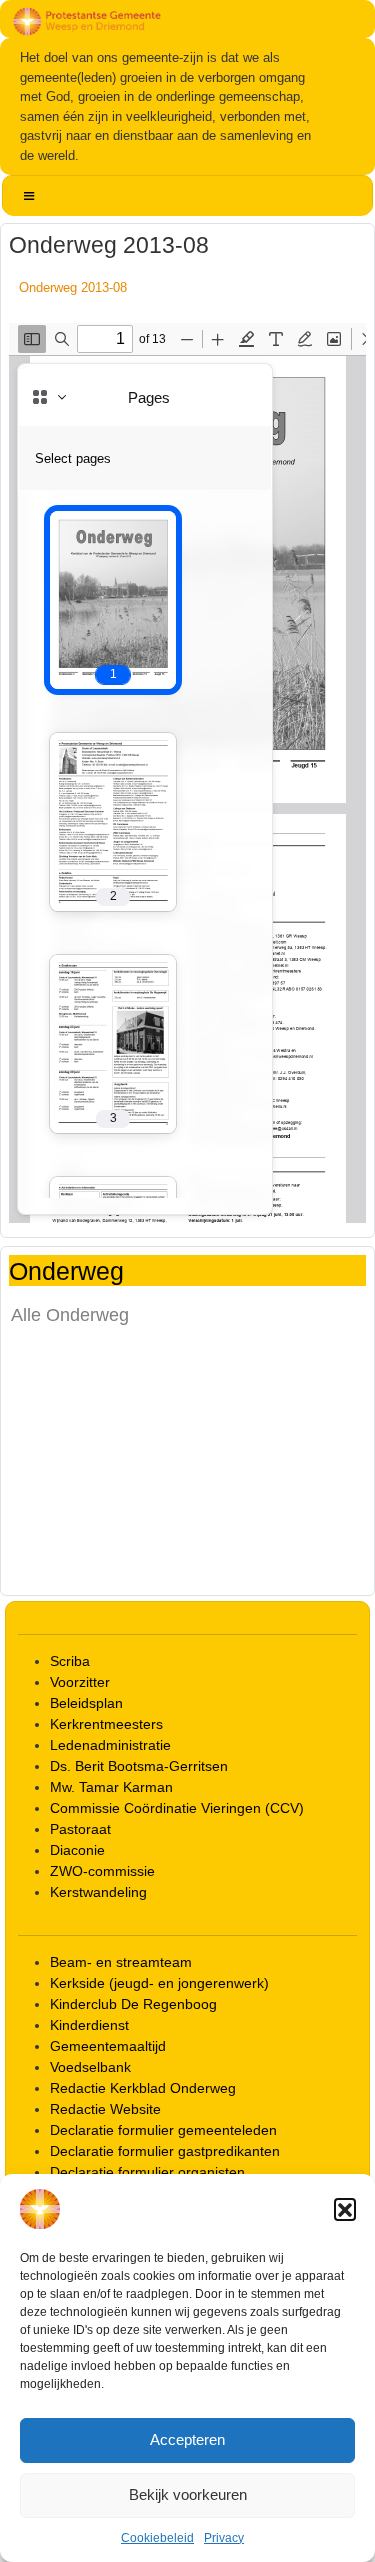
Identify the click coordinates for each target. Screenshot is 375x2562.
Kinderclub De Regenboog (133, 2004)
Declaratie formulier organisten (147, 2172)
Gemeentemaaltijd (108, 2046)
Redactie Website (105, 2109)
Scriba (70, 1661)
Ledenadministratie (110, 1745)
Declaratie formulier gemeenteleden (163, 2130)
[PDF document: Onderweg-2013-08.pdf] (187, 773)
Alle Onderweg (70, 1315)
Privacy (224, 2538)
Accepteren (187, 2439)
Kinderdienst (89, 2025)
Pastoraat (80, 1829)
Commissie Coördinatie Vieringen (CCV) (177, 1808)
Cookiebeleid (157, 2538)
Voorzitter (80, 1682)
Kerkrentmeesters (106, 1724)
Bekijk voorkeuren (188, 2494)
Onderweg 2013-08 (73, 287)
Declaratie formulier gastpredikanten (165, 2151)
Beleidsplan (86, 1703)
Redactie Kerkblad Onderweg (143, 2088)
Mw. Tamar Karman (111, 1787)
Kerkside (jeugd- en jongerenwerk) (159, 1983)
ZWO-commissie (102, 1871)
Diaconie (77, 1850)
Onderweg (66, 1270)
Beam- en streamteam (121, 1962)
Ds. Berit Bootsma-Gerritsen (139, 1766)
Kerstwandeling (98, 1892)
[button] (345, 2209)
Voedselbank (90, 2067)
